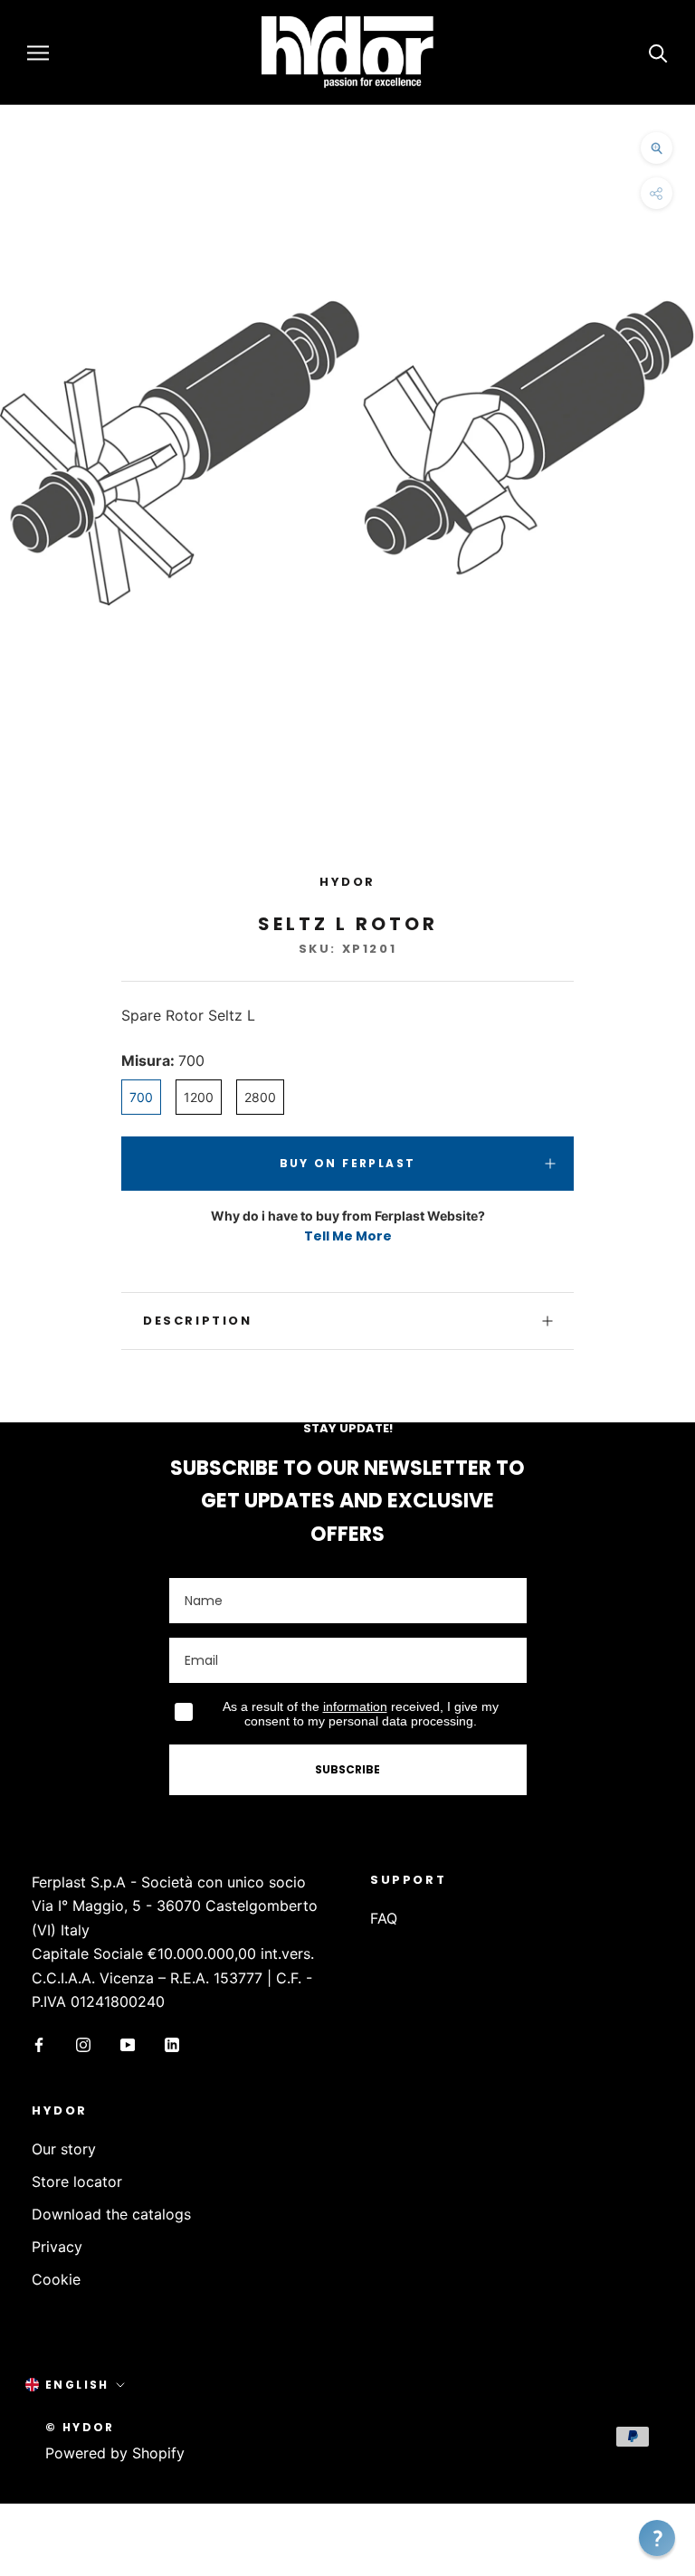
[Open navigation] (38, 52)
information (355, 1706)
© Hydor (80, 2427)
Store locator (77, 2182)
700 (141, 1097)
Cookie (56, 2279)
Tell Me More (348, 1236)
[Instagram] (83, 2043)
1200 (199, 1097)
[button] (657, 2538)
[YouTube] (128, 2043)
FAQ (384, 1918)
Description (198, 1321)
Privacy (57, 2247)
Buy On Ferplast (348, 1163)
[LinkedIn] (172, 2043)
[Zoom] (657, 148)
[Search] (658, 52)
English (77, 2385)
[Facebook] (39, 2043)
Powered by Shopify (115, 2453)
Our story (64, 2149)
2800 (260, 1097)
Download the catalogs (111, 2214)
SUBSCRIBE (347, 1769)
